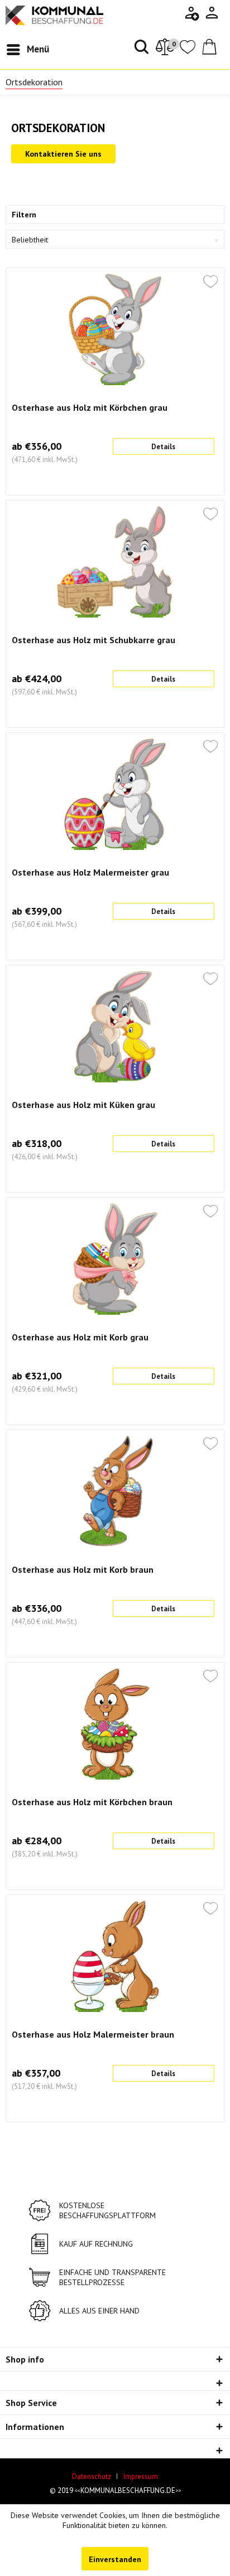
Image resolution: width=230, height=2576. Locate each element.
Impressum (141, 2477)
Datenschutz (92, 2477)
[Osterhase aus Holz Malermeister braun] (115, 1956)
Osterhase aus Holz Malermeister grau (90, 872)
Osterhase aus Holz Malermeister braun (93, 2034)
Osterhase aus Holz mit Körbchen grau (90, 407)
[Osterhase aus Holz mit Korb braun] (115, 1491)
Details (163, 447)
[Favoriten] (188, 51)
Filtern (24, 215)
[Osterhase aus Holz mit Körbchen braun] (115, 1724)
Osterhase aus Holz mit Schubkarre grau (94, 640)
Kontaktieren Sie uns (63, 154)
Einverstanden (115, 2559)
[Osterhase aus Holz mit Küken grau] (115, 1027)
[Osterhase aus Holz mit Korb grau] (115, 1259)
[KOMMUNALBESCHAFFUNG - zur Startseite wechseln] (54, 15)
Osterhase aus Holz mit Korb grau (80, 1337)
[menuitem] (212, 13)
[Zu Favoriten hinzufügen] (210, 283)
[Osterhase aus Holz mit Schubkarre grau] (115, 562)
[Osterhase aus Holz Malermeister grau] (115, 794)
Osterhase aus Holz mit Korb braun (83, 1569)
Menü (38, 49)
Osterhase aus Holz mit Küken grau (83, 1105)
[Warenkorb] (212, 51)
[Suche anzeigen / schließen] (140, 50)
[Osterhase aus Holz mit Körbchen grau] (115, 329)
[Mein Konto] (212, 17)
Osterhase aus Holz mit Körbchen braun (92, 1802)
